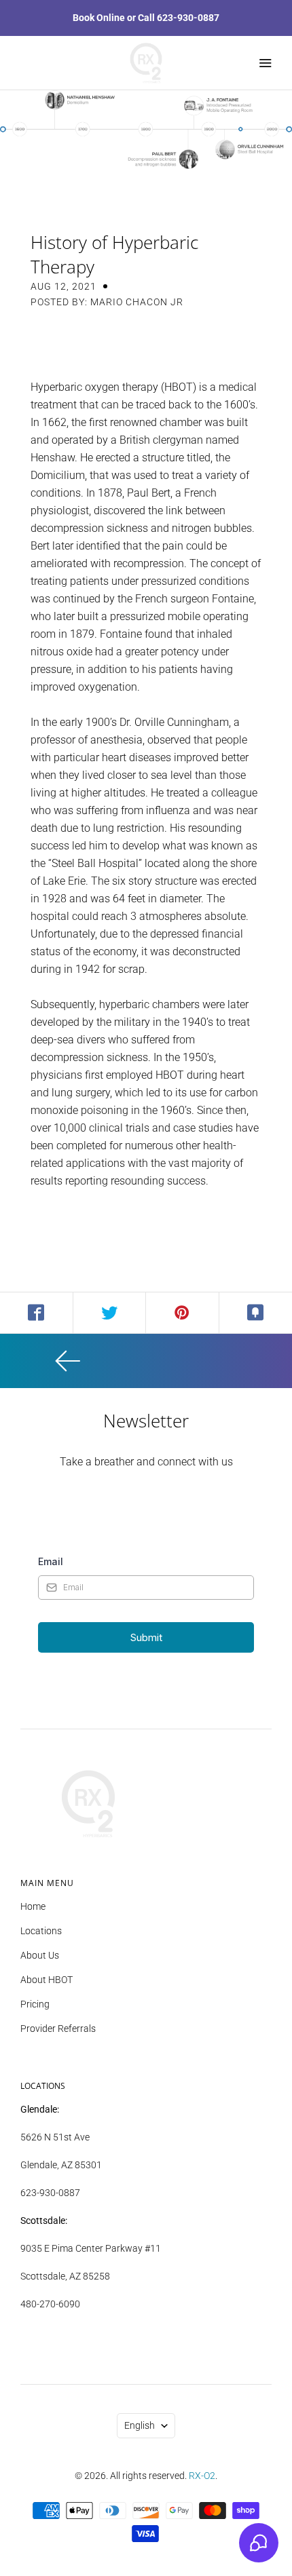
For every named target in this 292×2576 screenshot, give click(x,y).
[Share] (37, 1313)
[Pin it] (183, 1313)
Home (33, 1906)
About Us (40, 1955)
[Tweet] (110, 1313)
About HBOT (47, 1980)
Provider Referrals (58, 2029)
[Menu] (265, 63)
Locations (41, 1931)
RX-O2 (202, 2476)
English (140, 2425)
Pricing (35, 2004)
